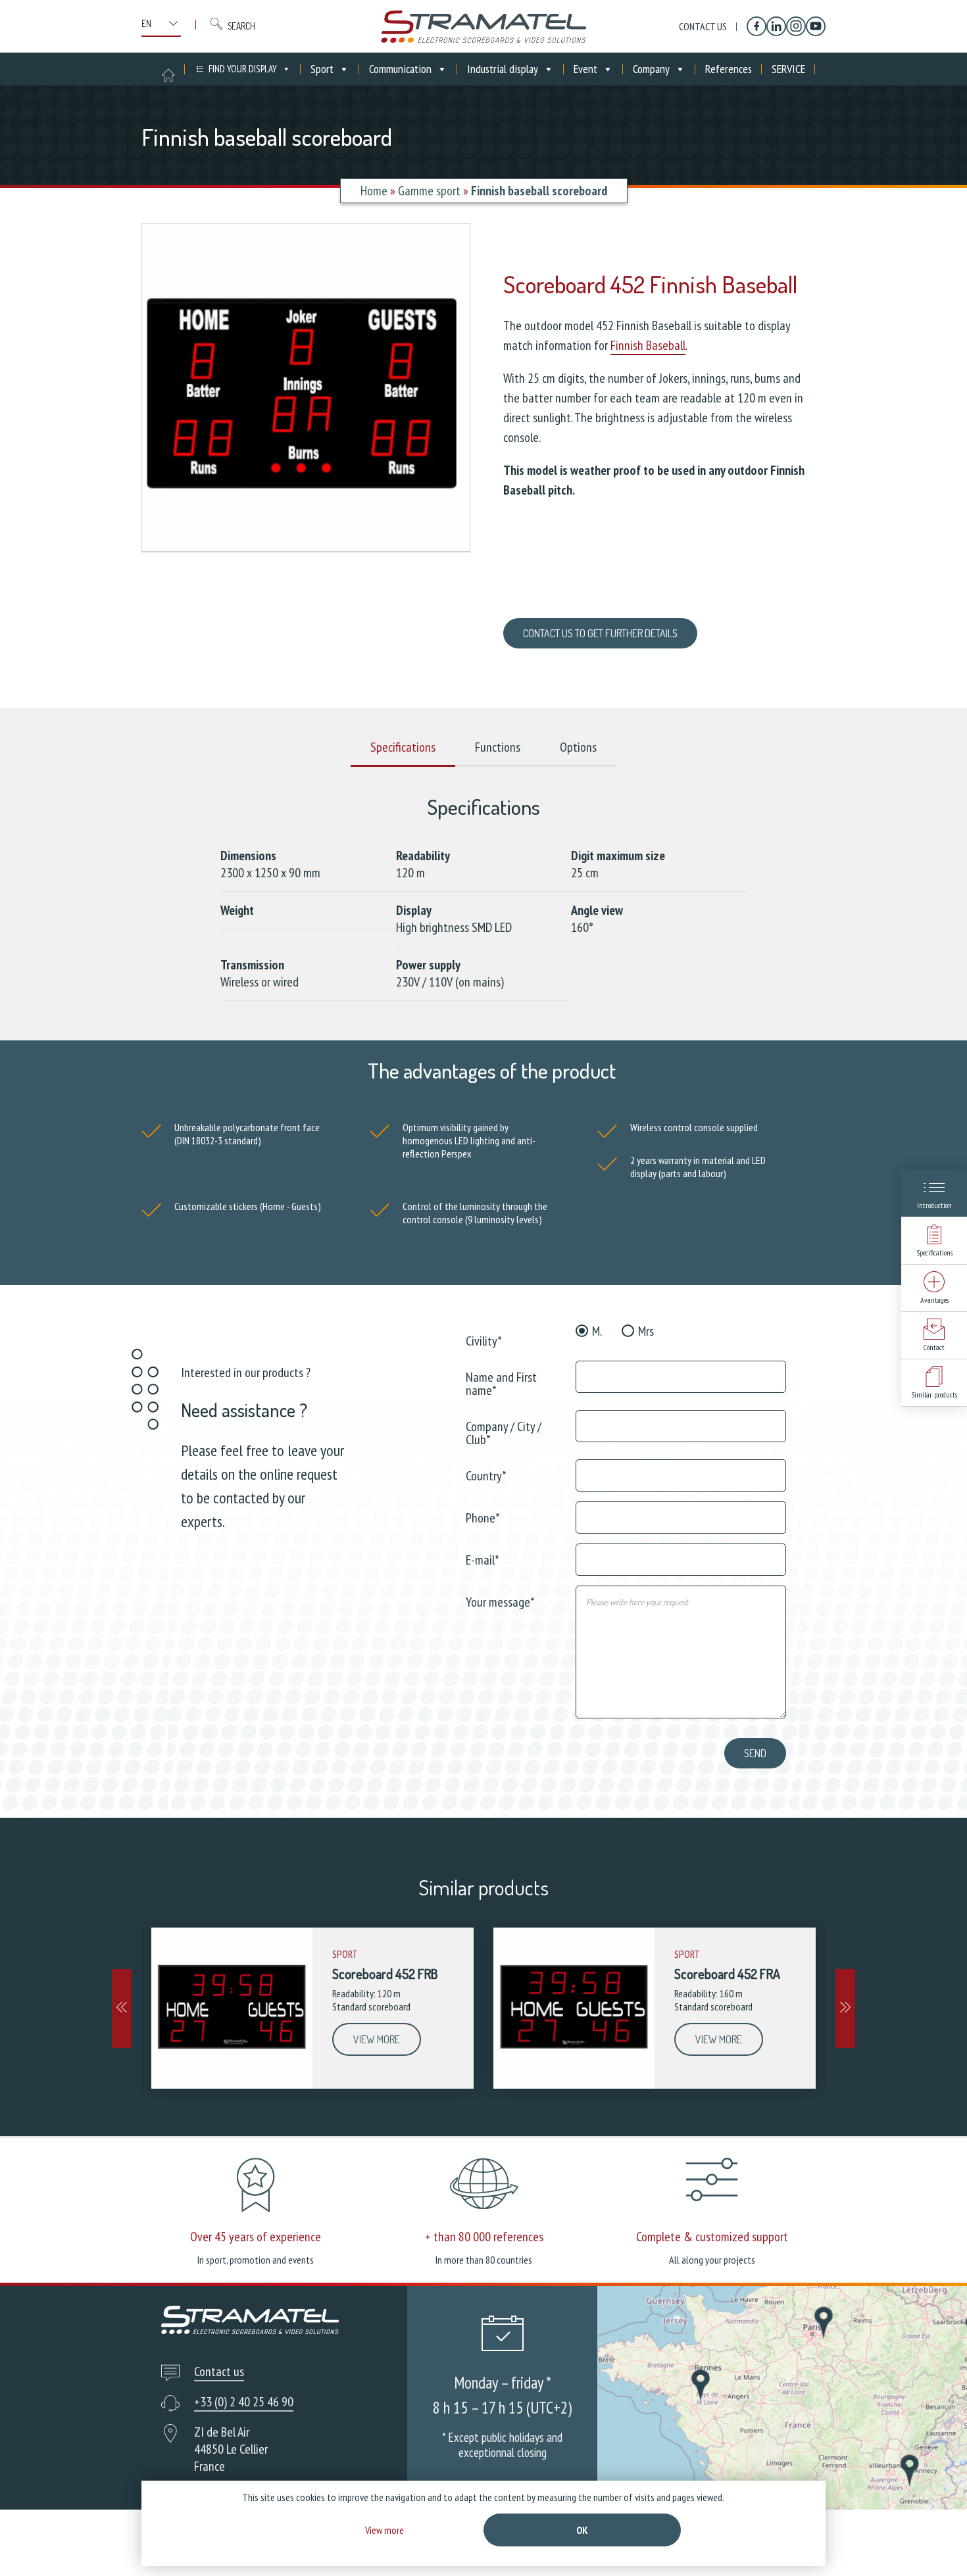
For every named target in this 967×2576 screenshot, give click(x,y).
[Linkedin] (776, 26)
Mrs (646, 1331)
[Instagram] (796, 26)
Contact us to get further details (600, 633)
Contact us (703, 26)
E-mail (483, 1559)
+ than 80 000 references (484, 2237)
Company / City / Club (504, 1432)
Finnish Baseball (648, 345)
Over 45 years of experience (256, 2237)
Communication (400, 69)
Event (585, 69)
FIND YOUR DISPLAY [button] (243, 69)
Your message (500, 1601)
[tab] (403, 748)
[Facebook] (756, 26)
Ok (582, 2530)
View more (377, 2039)
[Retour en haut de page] (932, 2541)
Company (651, 69)
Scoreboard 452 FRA (727, 1974)
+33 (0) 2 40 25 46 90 (244, 2402)
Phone (483, 1517)
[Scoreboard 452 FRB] (232, 2008)
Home (374, 191)
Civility (484, 1340)
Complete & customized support (712, 2237)
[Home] (484, 26)
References (729, 69)
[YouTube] (816, 26)
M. (597, 1331)
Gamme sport (429, 191)
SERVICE (788, 69)
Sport (322, 69)
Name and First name (501, 1383)
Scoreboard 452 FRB (385, 1974)
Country (486, 1475)
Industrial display (503, 69)
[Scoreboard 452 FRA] (574, 2008)
